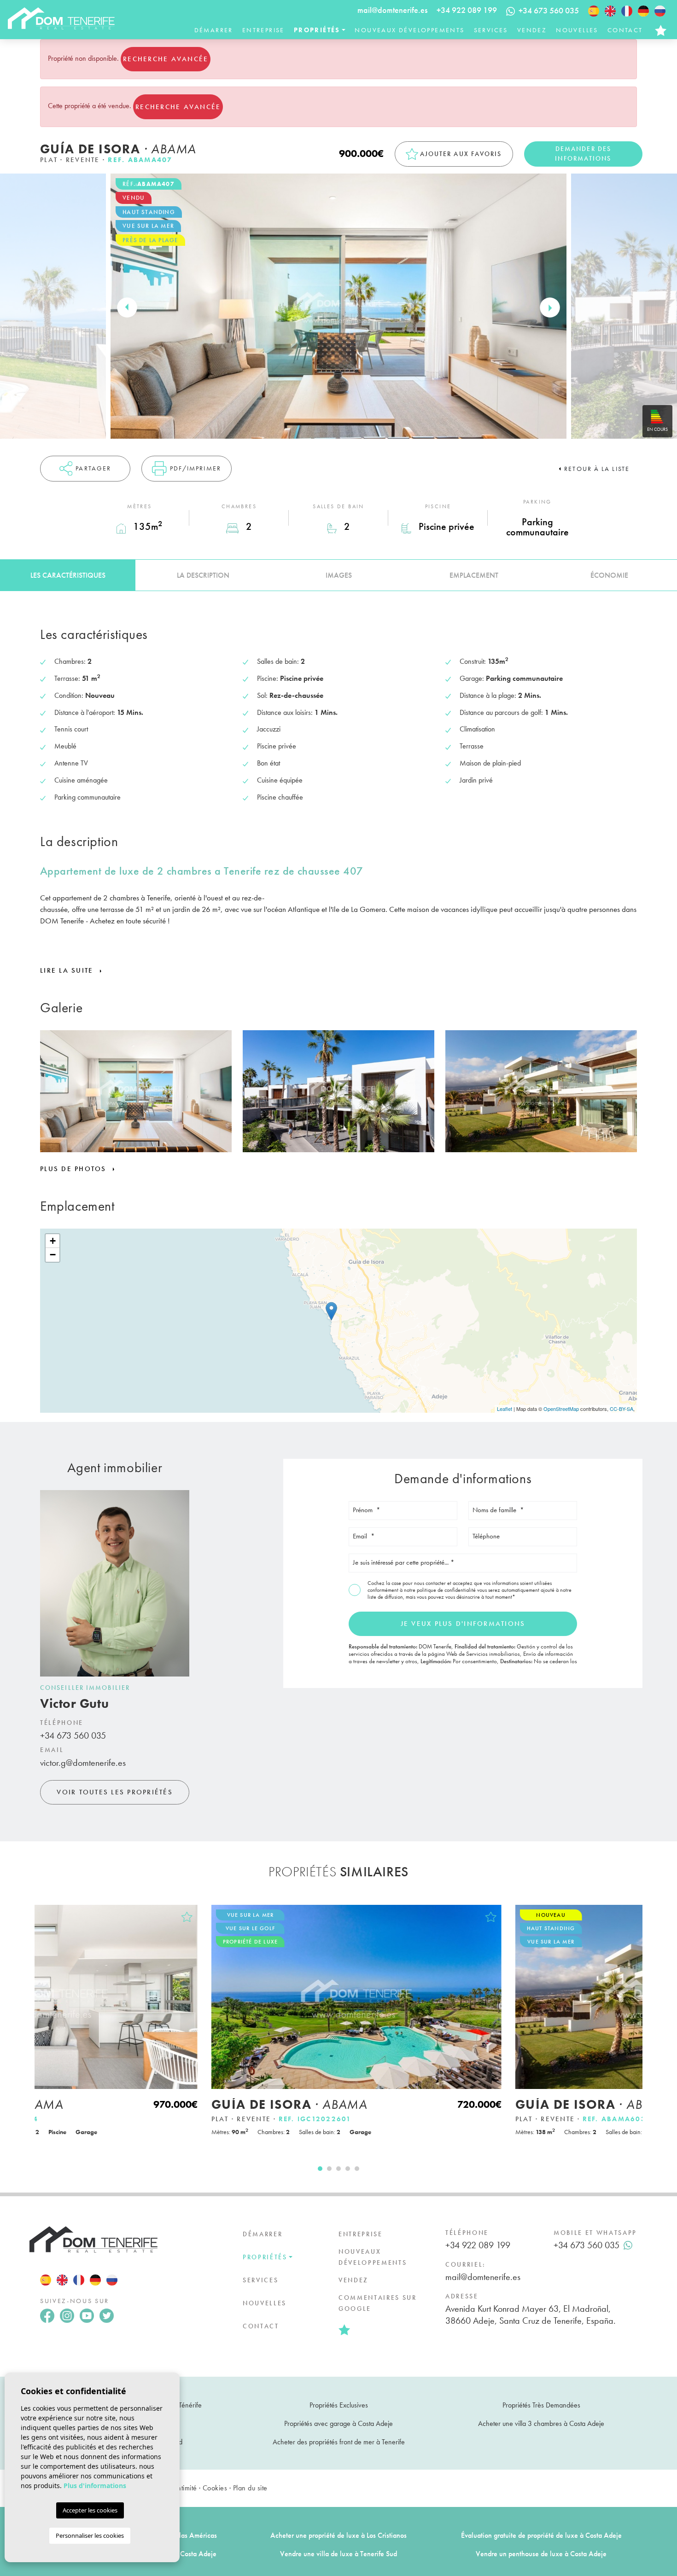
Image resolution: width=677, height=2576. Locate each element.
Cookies (215, 2488)
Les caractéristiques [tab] (68, 575)
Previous (127, 308)
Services (491, 30)
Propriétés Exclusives (339, 2405)
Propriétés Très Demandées (541, 2405)
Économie (609, 575)
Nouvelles (577, 30)
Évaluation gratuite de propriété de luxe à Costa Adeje (541, 2535)
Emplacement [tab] (474, 575)
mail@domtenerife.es (392, 10)
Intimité (186, 2488)
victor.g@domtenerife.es (83, 1763)
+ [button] (53, 1241)
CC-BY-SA (622, 1409)
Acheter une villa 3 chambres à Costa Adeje (541, 2423)
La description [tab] (203, 575)
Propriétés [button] (317, 30)
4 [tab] (348, 2169)
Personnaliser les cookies (90, 2535)
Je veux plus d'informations (463, 1624)
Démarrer (214, 30)
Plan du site (250, 2488)
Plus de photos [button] (75, 1169)
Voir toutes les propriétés (115, 1792)
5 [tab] (357, 2169)
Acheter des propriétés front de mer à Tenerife (339, 2442)
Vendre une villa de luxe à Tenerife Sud (338, 2554)
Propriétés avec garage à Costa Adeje (338, 2423)
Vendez (532, 30)
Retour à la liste (597, 469)
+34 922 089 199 (467, 10)
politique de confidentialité (447, 1590)
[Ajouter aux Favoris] (321, 1917)
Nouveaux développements (409, 30)
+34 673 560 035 (73, 1735)
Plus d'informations (95, 2486)
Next (550, 308)
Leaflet (505, 1409)
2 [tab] (329, 2169)
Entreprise (263, 30)
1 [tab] (320, 2169)
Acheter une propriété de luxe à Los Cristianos (338, 2535)
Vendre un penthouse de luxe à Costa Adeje (541, 2554)
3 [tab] (338, 2169)
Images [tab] (339, 575)
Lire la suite (68, 970)
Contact (625, 30)
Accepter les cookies (90, 2510)
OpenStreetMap (561, 1409)
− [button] (53, 1255)
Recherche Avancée (166, 59)
